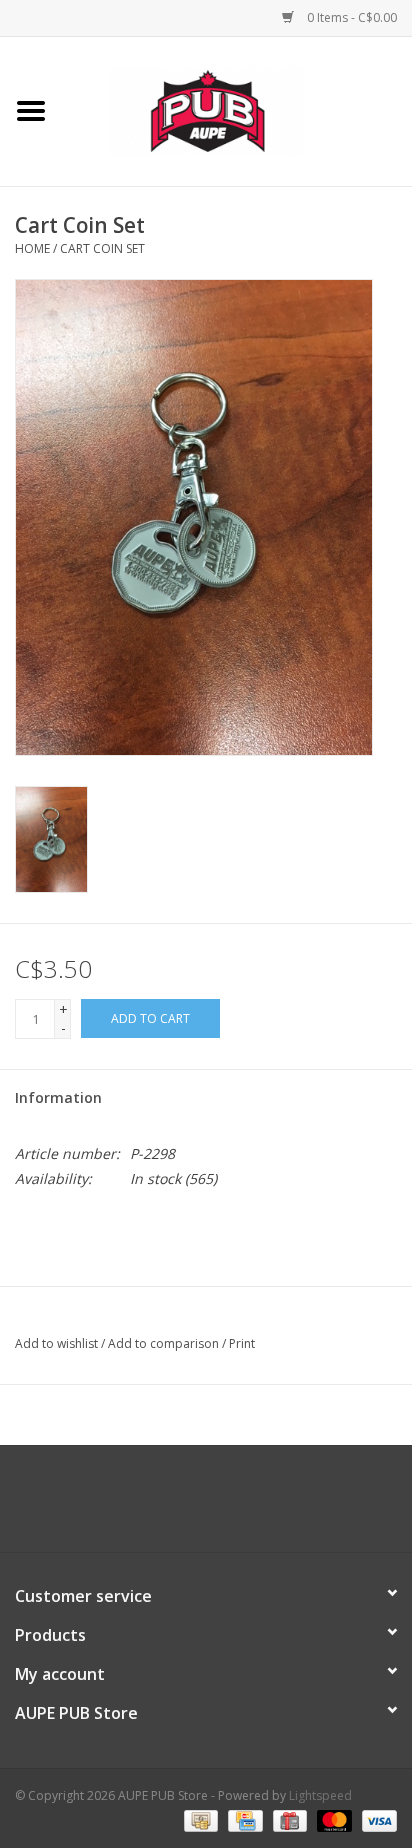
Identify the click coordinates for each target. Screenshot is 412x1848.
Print (242, 1343)
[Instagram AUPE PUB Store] (260, 1506)
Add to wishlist (56, 1343)
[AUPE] (237, 109)
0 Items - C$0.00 (350, 17)
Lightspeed (320, 1795)
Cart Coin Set (102, 248)
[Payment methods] (199, 1820)
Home (32, 248)
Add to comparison (165, 1343)
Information (58, 1097)
